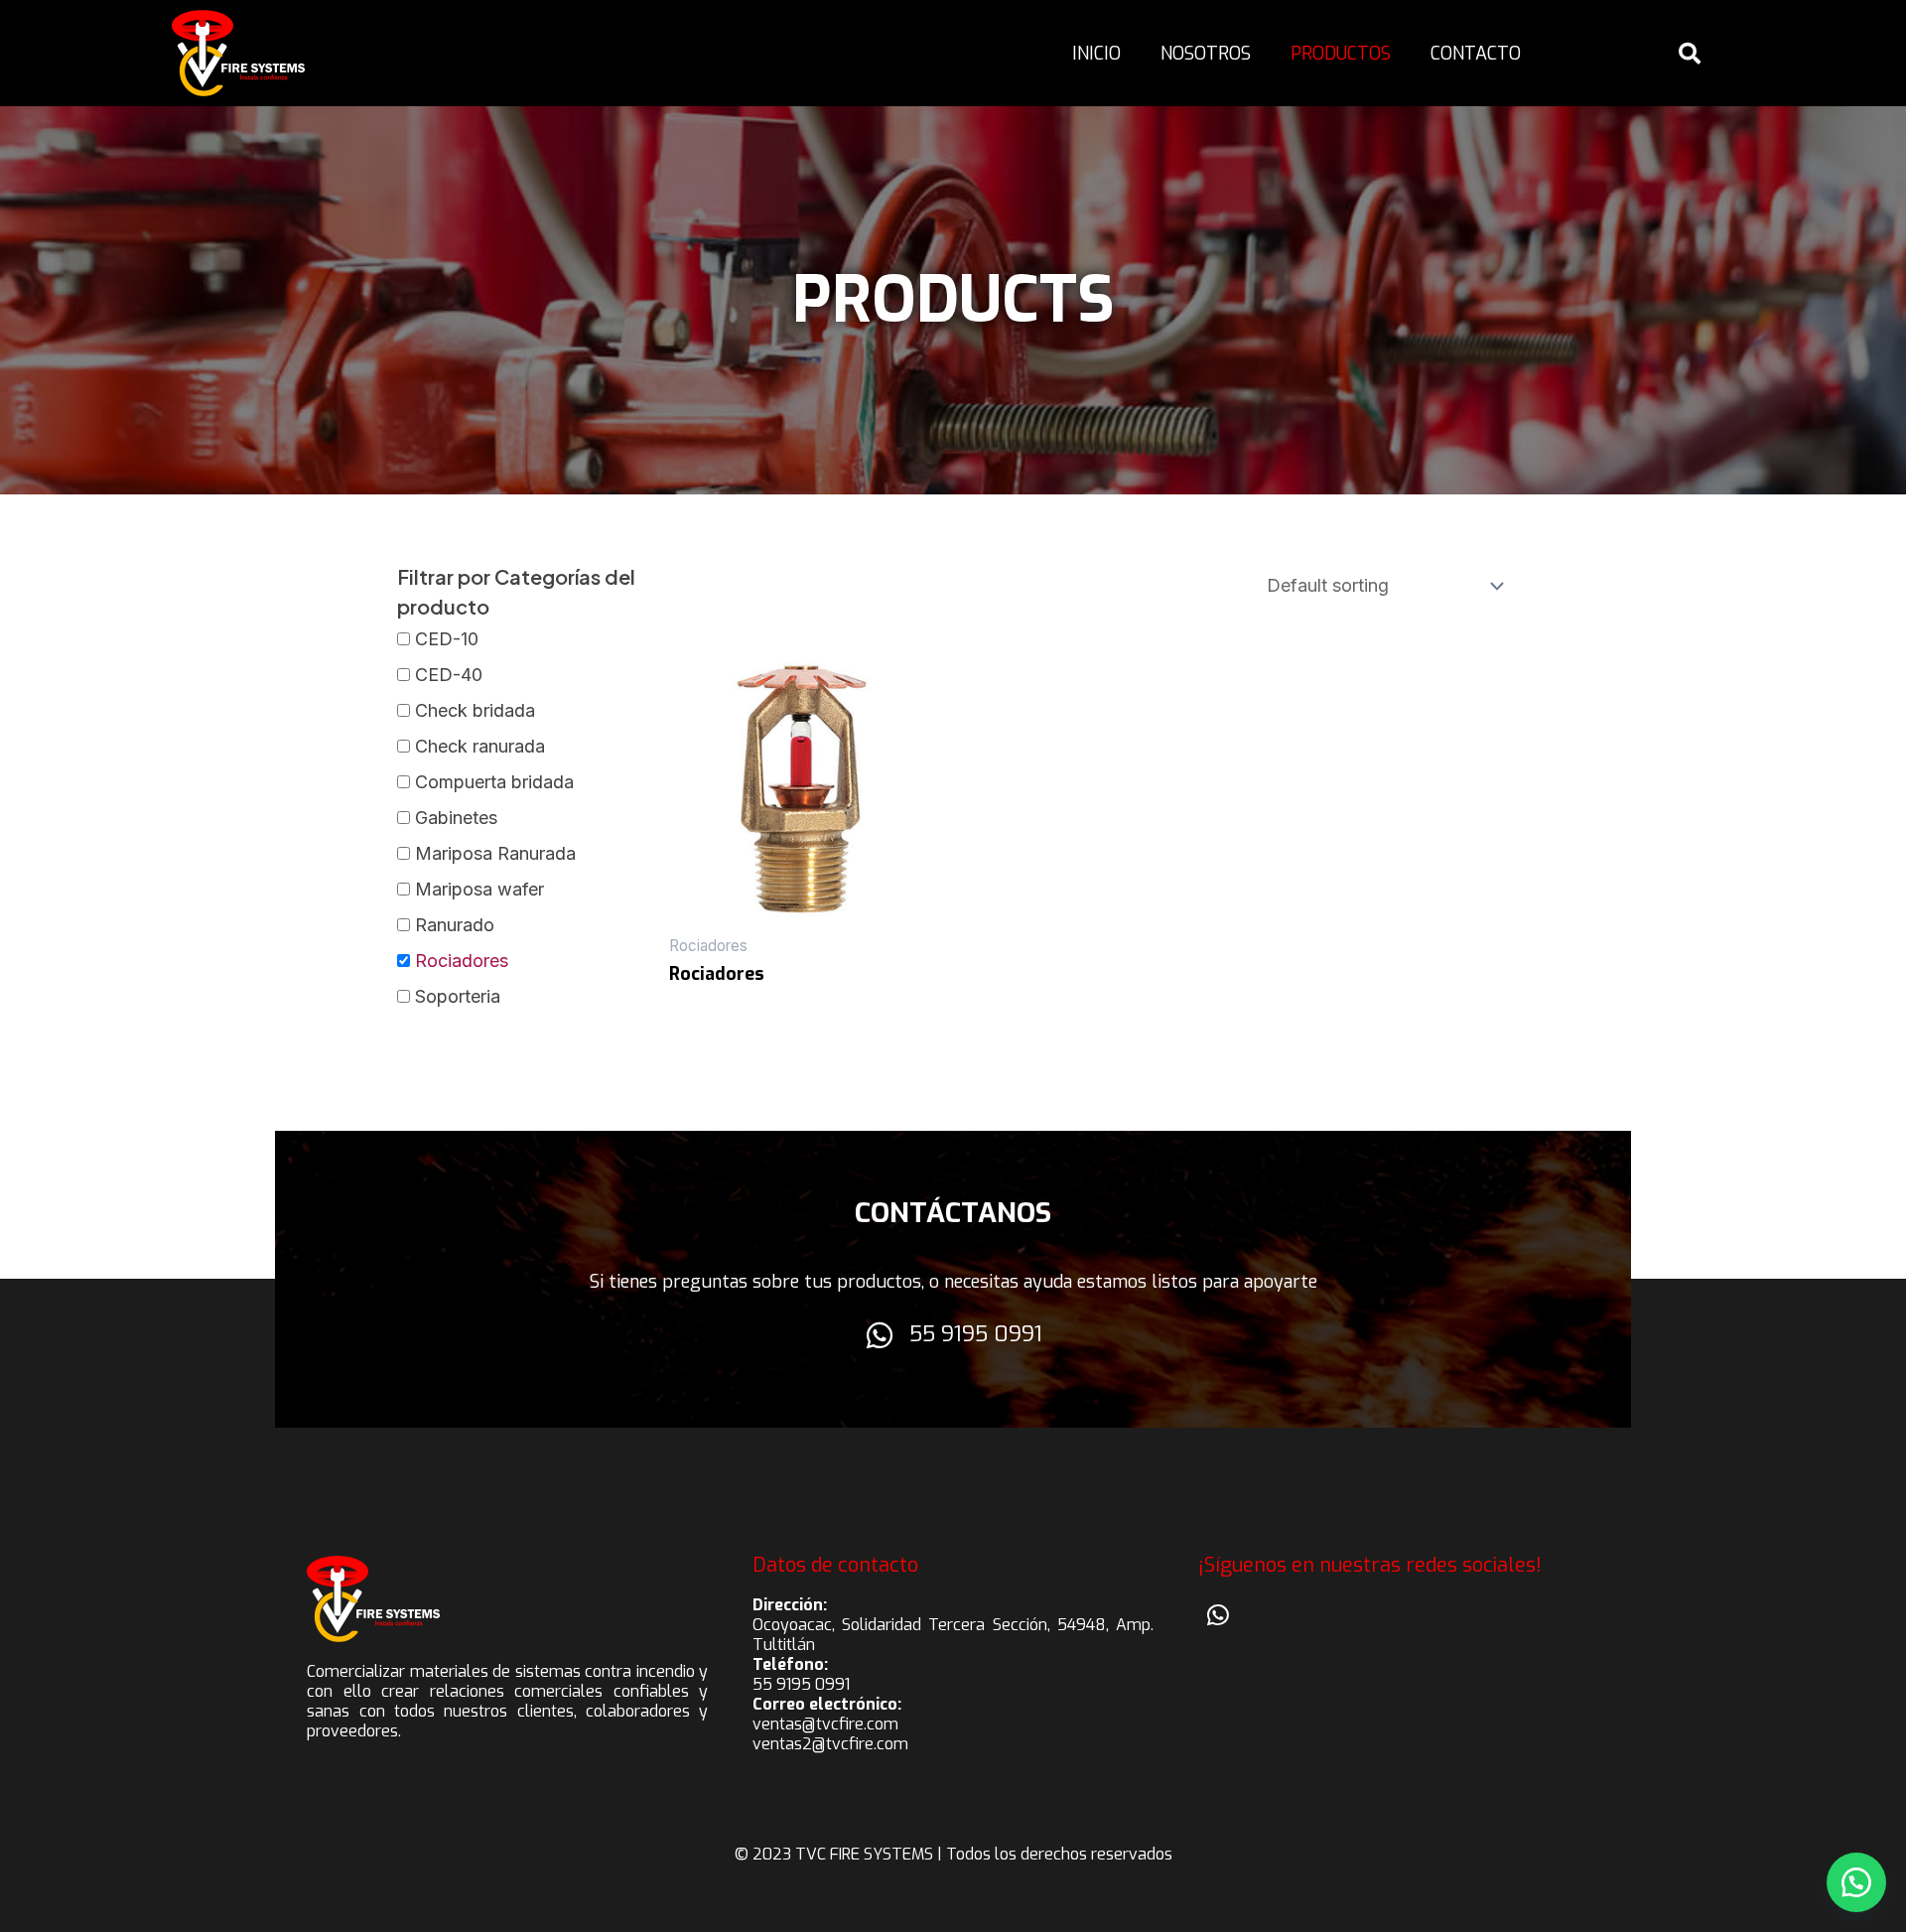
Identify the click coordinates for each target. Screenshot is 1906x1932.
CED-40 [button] (449, 675)
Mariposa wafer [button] (479, 889)
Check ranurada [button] (480, 746)
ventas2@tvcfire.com (830, 1744)
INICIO (1096, 54)
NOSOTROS (1206, 54)
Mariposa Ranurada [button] (495, 853)
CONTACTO (1476, 54)
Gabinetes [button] (456, 818)
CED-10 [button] (447, 639)
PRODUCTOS (1341, 54)
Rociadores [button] (462, 961)
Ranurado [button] (455, 925)
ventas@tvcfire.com (825, 1724)
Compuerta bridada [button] (494, 782)
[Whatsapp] (1218, 1615)
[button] (1856, 1882)
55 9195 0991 (976, 1334)
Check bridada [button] (475, 710)
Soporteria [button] (458, 996)
